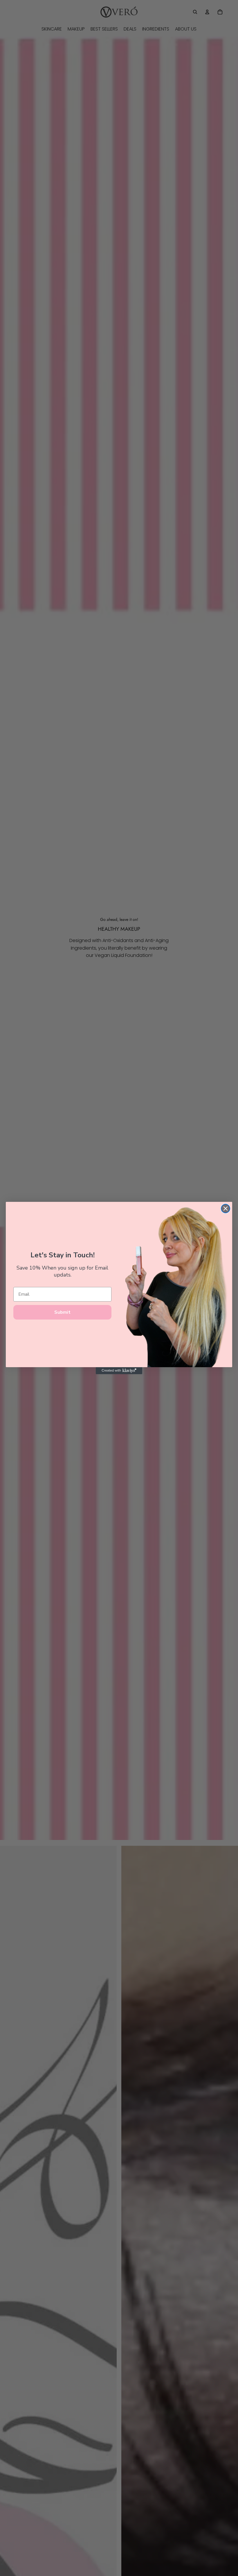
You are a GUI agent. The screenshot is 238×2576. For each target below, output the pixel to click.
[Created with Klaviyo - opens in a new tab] (119, 1371)
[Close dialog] (226, 1209)
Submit (62, 1312)
